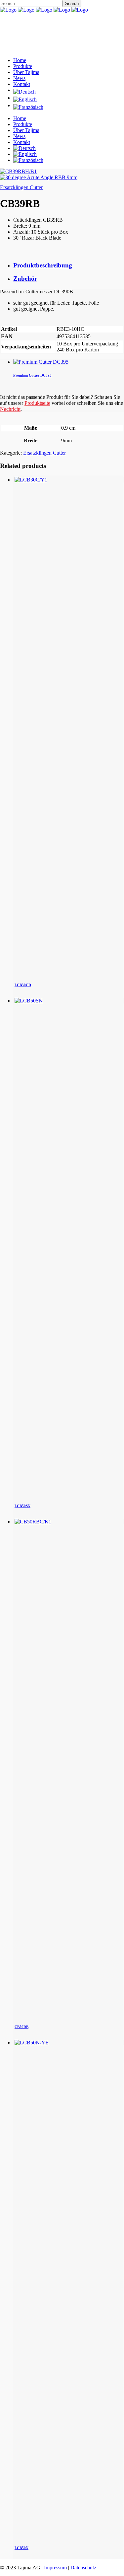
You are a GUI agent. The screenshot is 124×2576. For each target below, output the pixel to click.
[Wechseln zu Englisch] (69, 100)
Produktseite (37, 403)
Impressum (55, 2568)
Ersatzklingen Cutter (21, 187)
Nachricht (10, 409)
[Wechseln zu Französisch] (69, 107)
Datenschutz (83, 2568)
